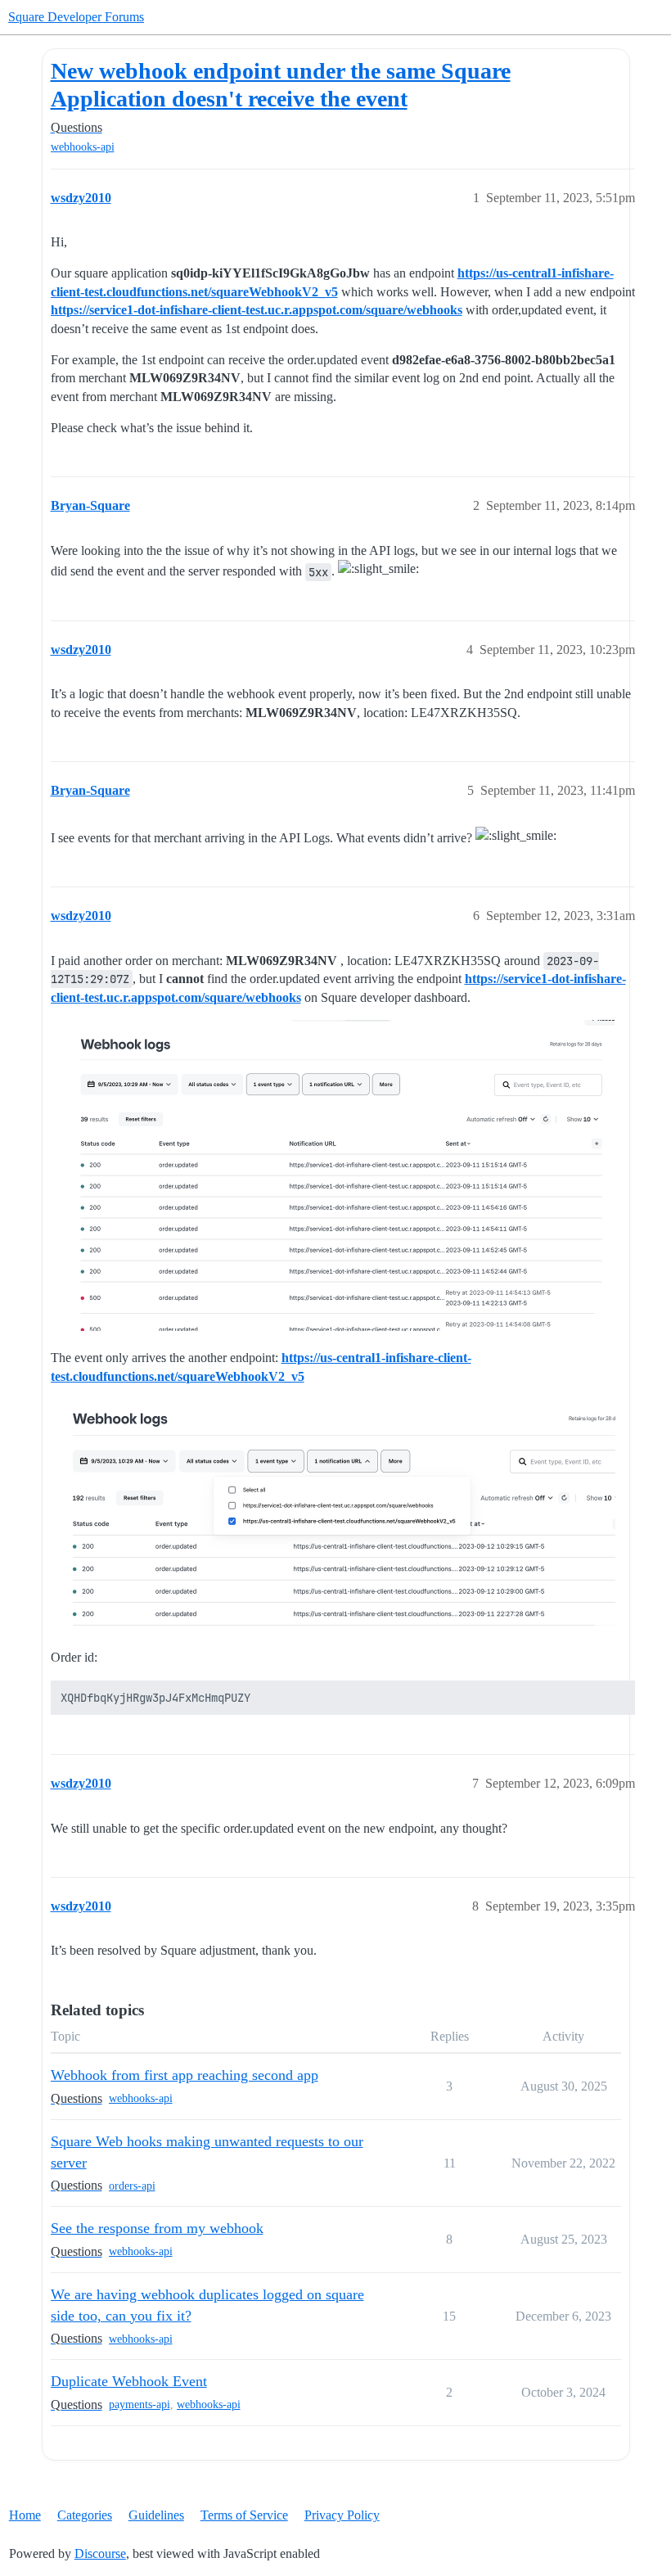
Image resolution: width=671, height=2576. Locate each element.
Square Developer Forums (76, 17)
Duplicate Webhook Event (129, 2381)
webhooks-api (83, 147)
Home (25, 2515)
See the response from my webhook (157, 2228)
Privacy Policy (342, 2515)
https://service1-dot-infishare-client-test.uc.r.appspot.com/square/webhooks (257, 310)
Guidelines (156, 2515)
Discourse (100, 2553)
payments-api (140, 2405)
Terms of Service (244, 2515)
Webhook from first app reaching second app (185, 2075)
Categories (85, 2515)
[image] (333, 1175)
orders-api (132, 2186)
